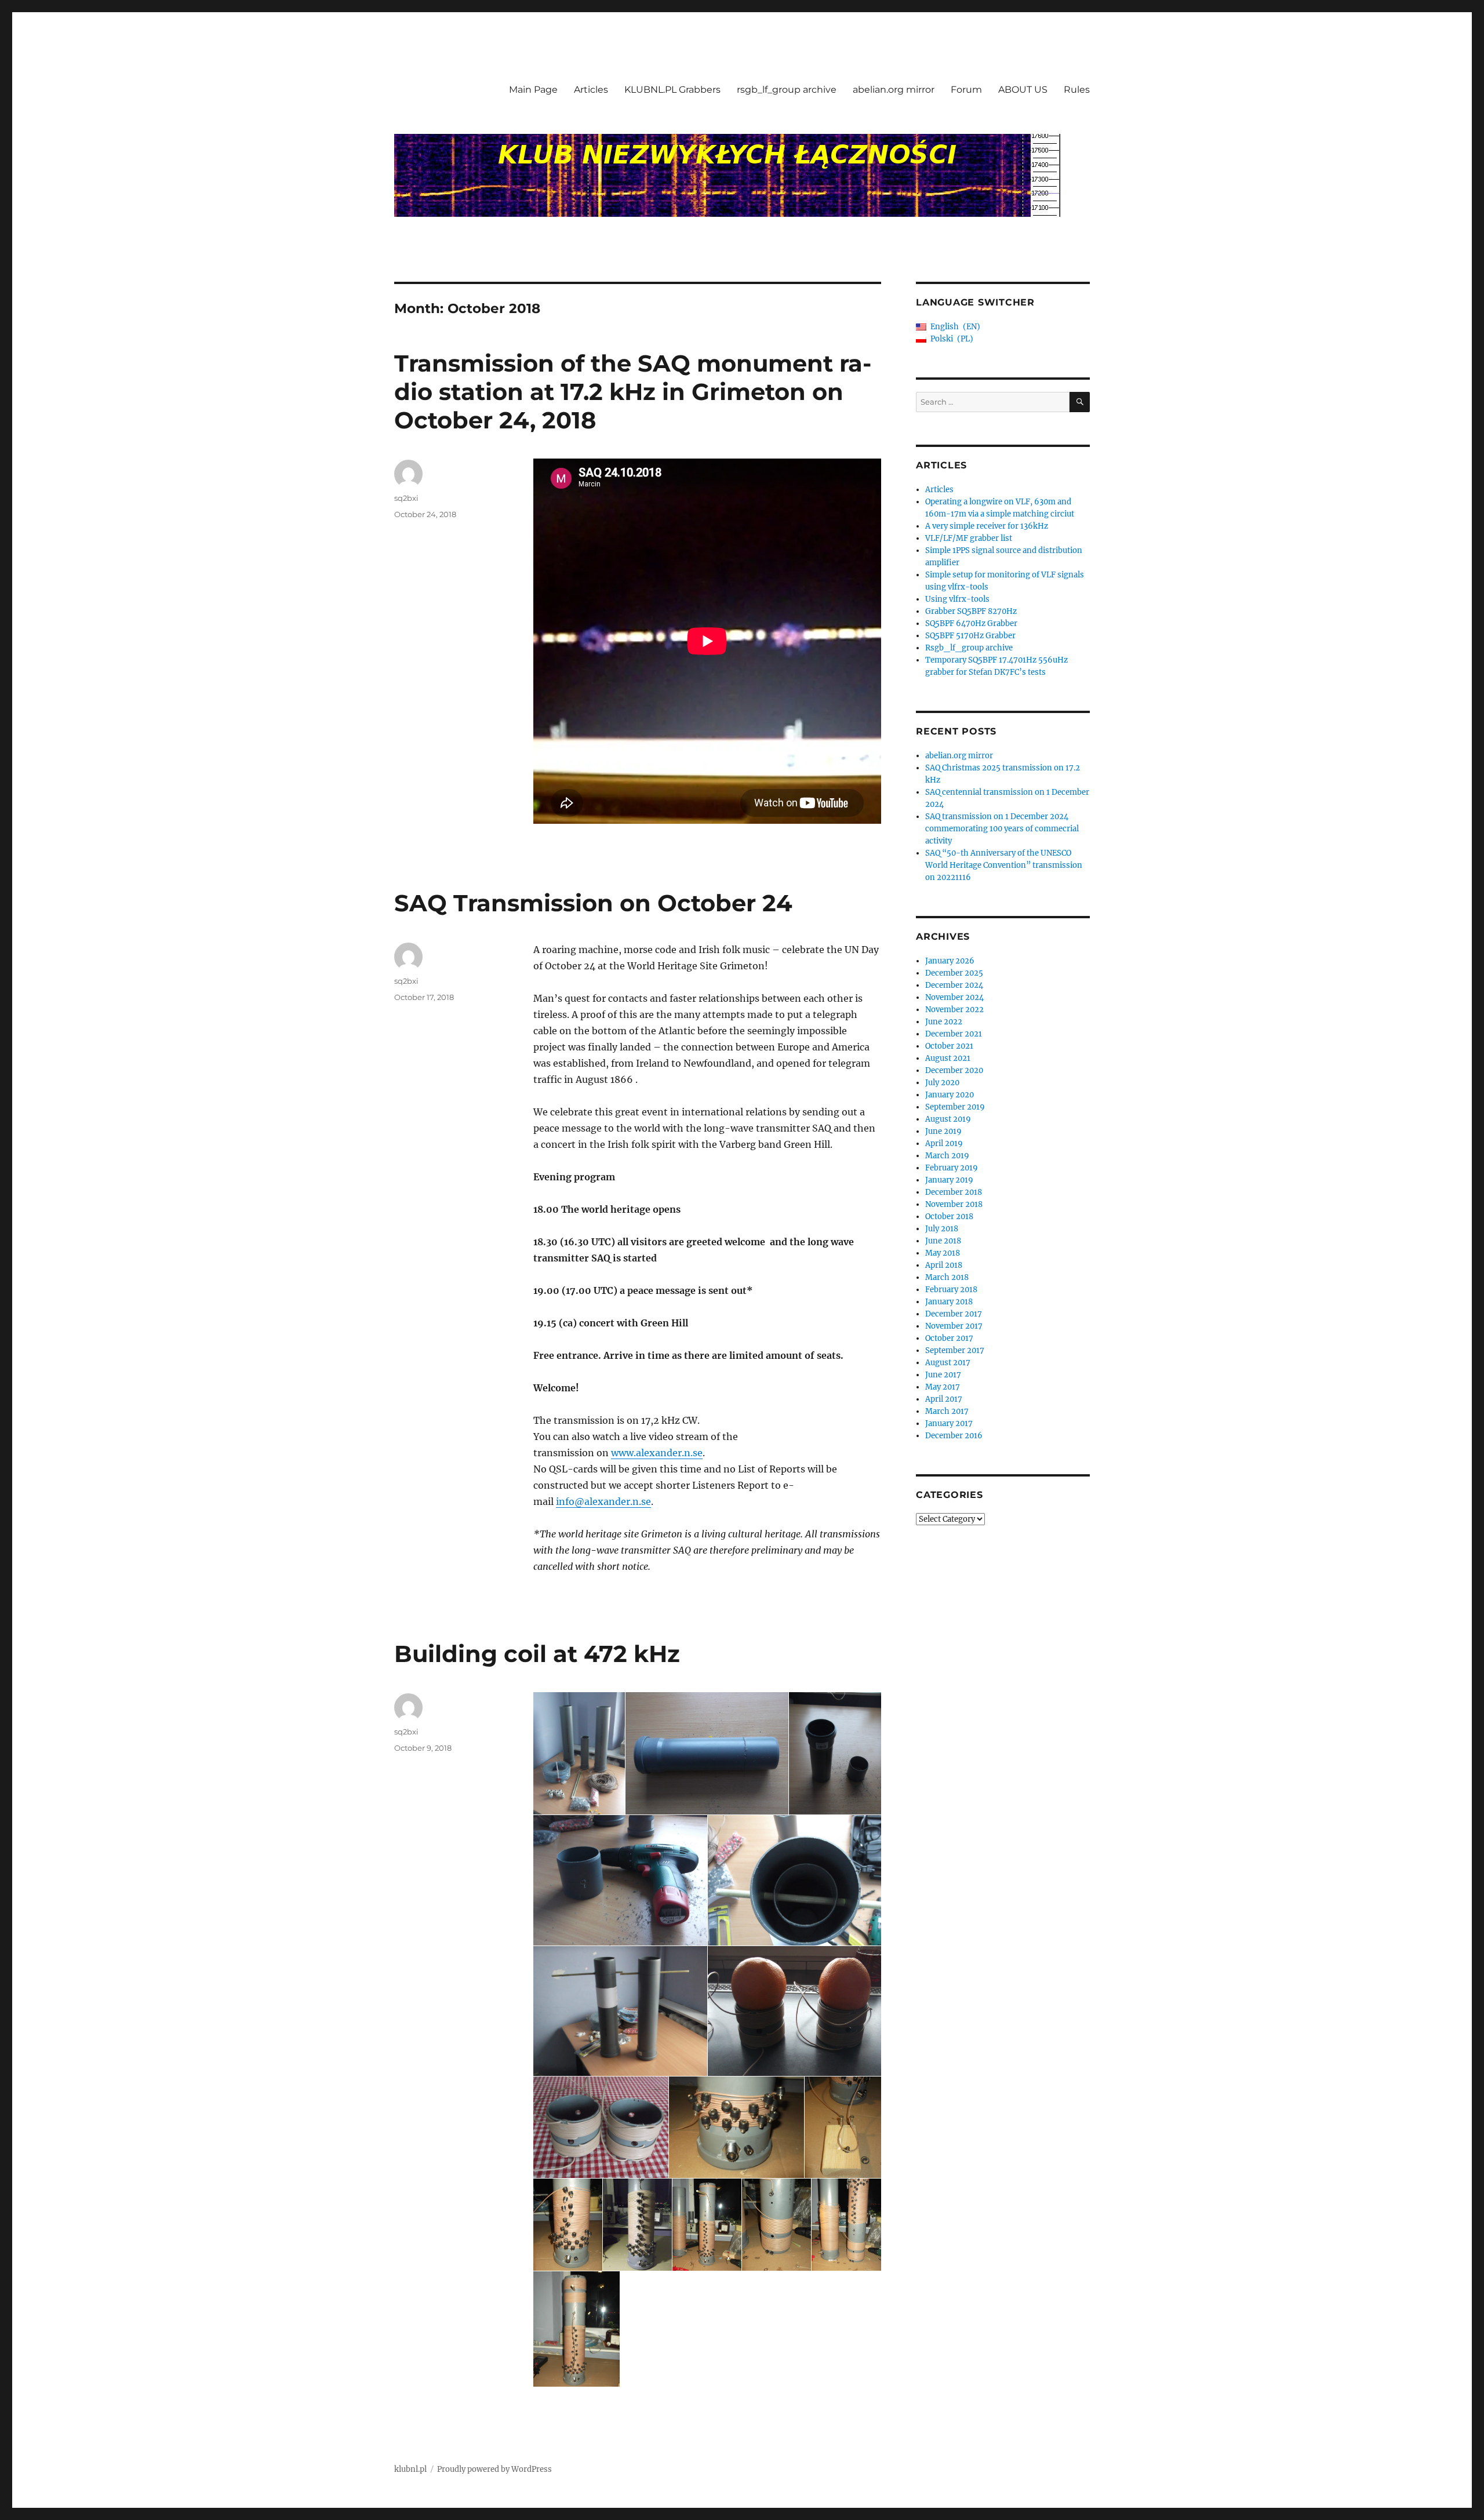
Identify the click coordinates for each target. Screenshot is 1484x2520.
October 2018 (949, 1217)
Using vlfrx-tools (957, 599)
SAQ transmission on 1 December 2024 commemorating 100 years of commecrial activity (1002, 829)
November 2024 (954, 997)
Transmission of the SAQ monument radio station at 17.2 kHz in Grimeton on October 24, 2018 (633, 392)
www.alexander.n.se (657, 1453)
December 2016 (954, 1436)
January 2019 (949, 1180)
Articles (591, 90)
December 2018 (954, 1192)
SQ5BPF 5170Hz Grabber (970, 636)
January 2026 (950, 961)
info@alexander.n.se (603, 1501)
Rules (1077, 90)
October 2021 (949, 1046)
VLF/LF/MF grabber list (969, 538)
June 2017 (943, 1375)
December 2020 (954, 1070)
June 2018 (943, 1241)
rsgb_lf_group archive (787, 90)
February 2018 (951, 1290)
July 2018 (942, 1229)
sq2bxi (406, 498)
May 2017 (943, 1387)
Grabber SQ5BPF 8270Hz (971, 611)
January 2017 (949, 1423)
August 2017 (948, 1363)
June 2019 (943, 1131)
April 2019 (944, 1143)
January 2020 (950, 1095)
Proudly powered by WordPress (494, 2469)
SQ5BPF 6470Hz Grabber (971, 623)
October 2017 (949, 1338)
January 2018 (949, 1302)
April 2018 (944, 1265)
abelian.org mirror (894, 90)
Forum (966, 90)
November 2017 (954, 1326)
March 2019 (947, 1156)
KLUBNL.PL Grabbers (672, 90)
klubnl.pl (410, 2469)
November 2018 (954, 1204)
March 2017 (947, 1411)
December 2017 (954, 1314)
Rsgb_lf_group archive (969, 648)
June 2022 (944, 1022)
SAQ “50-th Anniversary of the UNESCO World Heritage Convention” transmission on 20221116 (1004, 865)
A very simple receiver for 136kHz (987, 526)
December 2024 (954, 985)
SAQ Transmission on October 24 (593, 903)
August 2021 (948, 1058)
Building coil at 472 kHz (537, 1654)
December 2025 (954, 973)
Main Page (533, 90)
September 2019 (955, 1107)
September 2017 (955, 1350)
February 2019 (952, 1168)
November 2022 (954, 1010)
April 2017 (944, 1399)
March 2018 (947, 1277)
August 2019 (948, 1119)
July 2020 (942, 1083)
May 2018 (943, 1253)
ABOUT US (1023, 90)
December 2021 (954, 1034)
